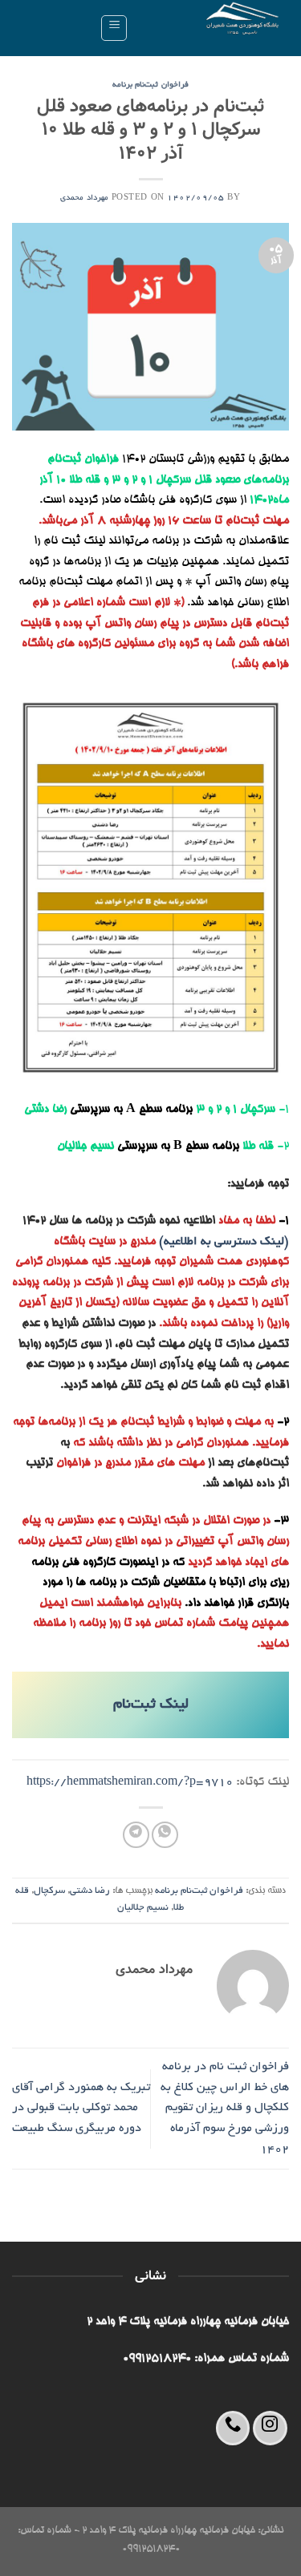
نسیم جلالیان (143, 1908)
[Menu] (114, 28)
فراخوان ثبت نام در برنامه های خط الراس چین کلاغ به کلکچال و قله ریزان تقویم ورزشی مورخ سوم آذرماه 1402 (225, 2108)
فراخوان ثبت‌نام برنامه (150, 85)
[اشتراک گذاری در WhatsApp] (165, 1835)
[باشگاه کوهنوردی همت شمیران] (215, 28)
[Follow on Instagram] (270, 2428)
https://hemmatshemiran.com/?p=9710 (130, 1782)
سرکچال (49, 1891)
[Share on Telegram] (136, 1835)
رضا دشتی (90, 1891)
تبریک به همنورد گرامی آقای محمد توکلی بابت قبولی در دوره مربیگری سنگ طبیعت (81, 2108)
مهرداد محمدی (84, 198)
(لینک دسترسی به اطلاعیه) (224, 1242)
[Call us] (233, 2428)
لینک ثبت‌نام (151, 1705)
